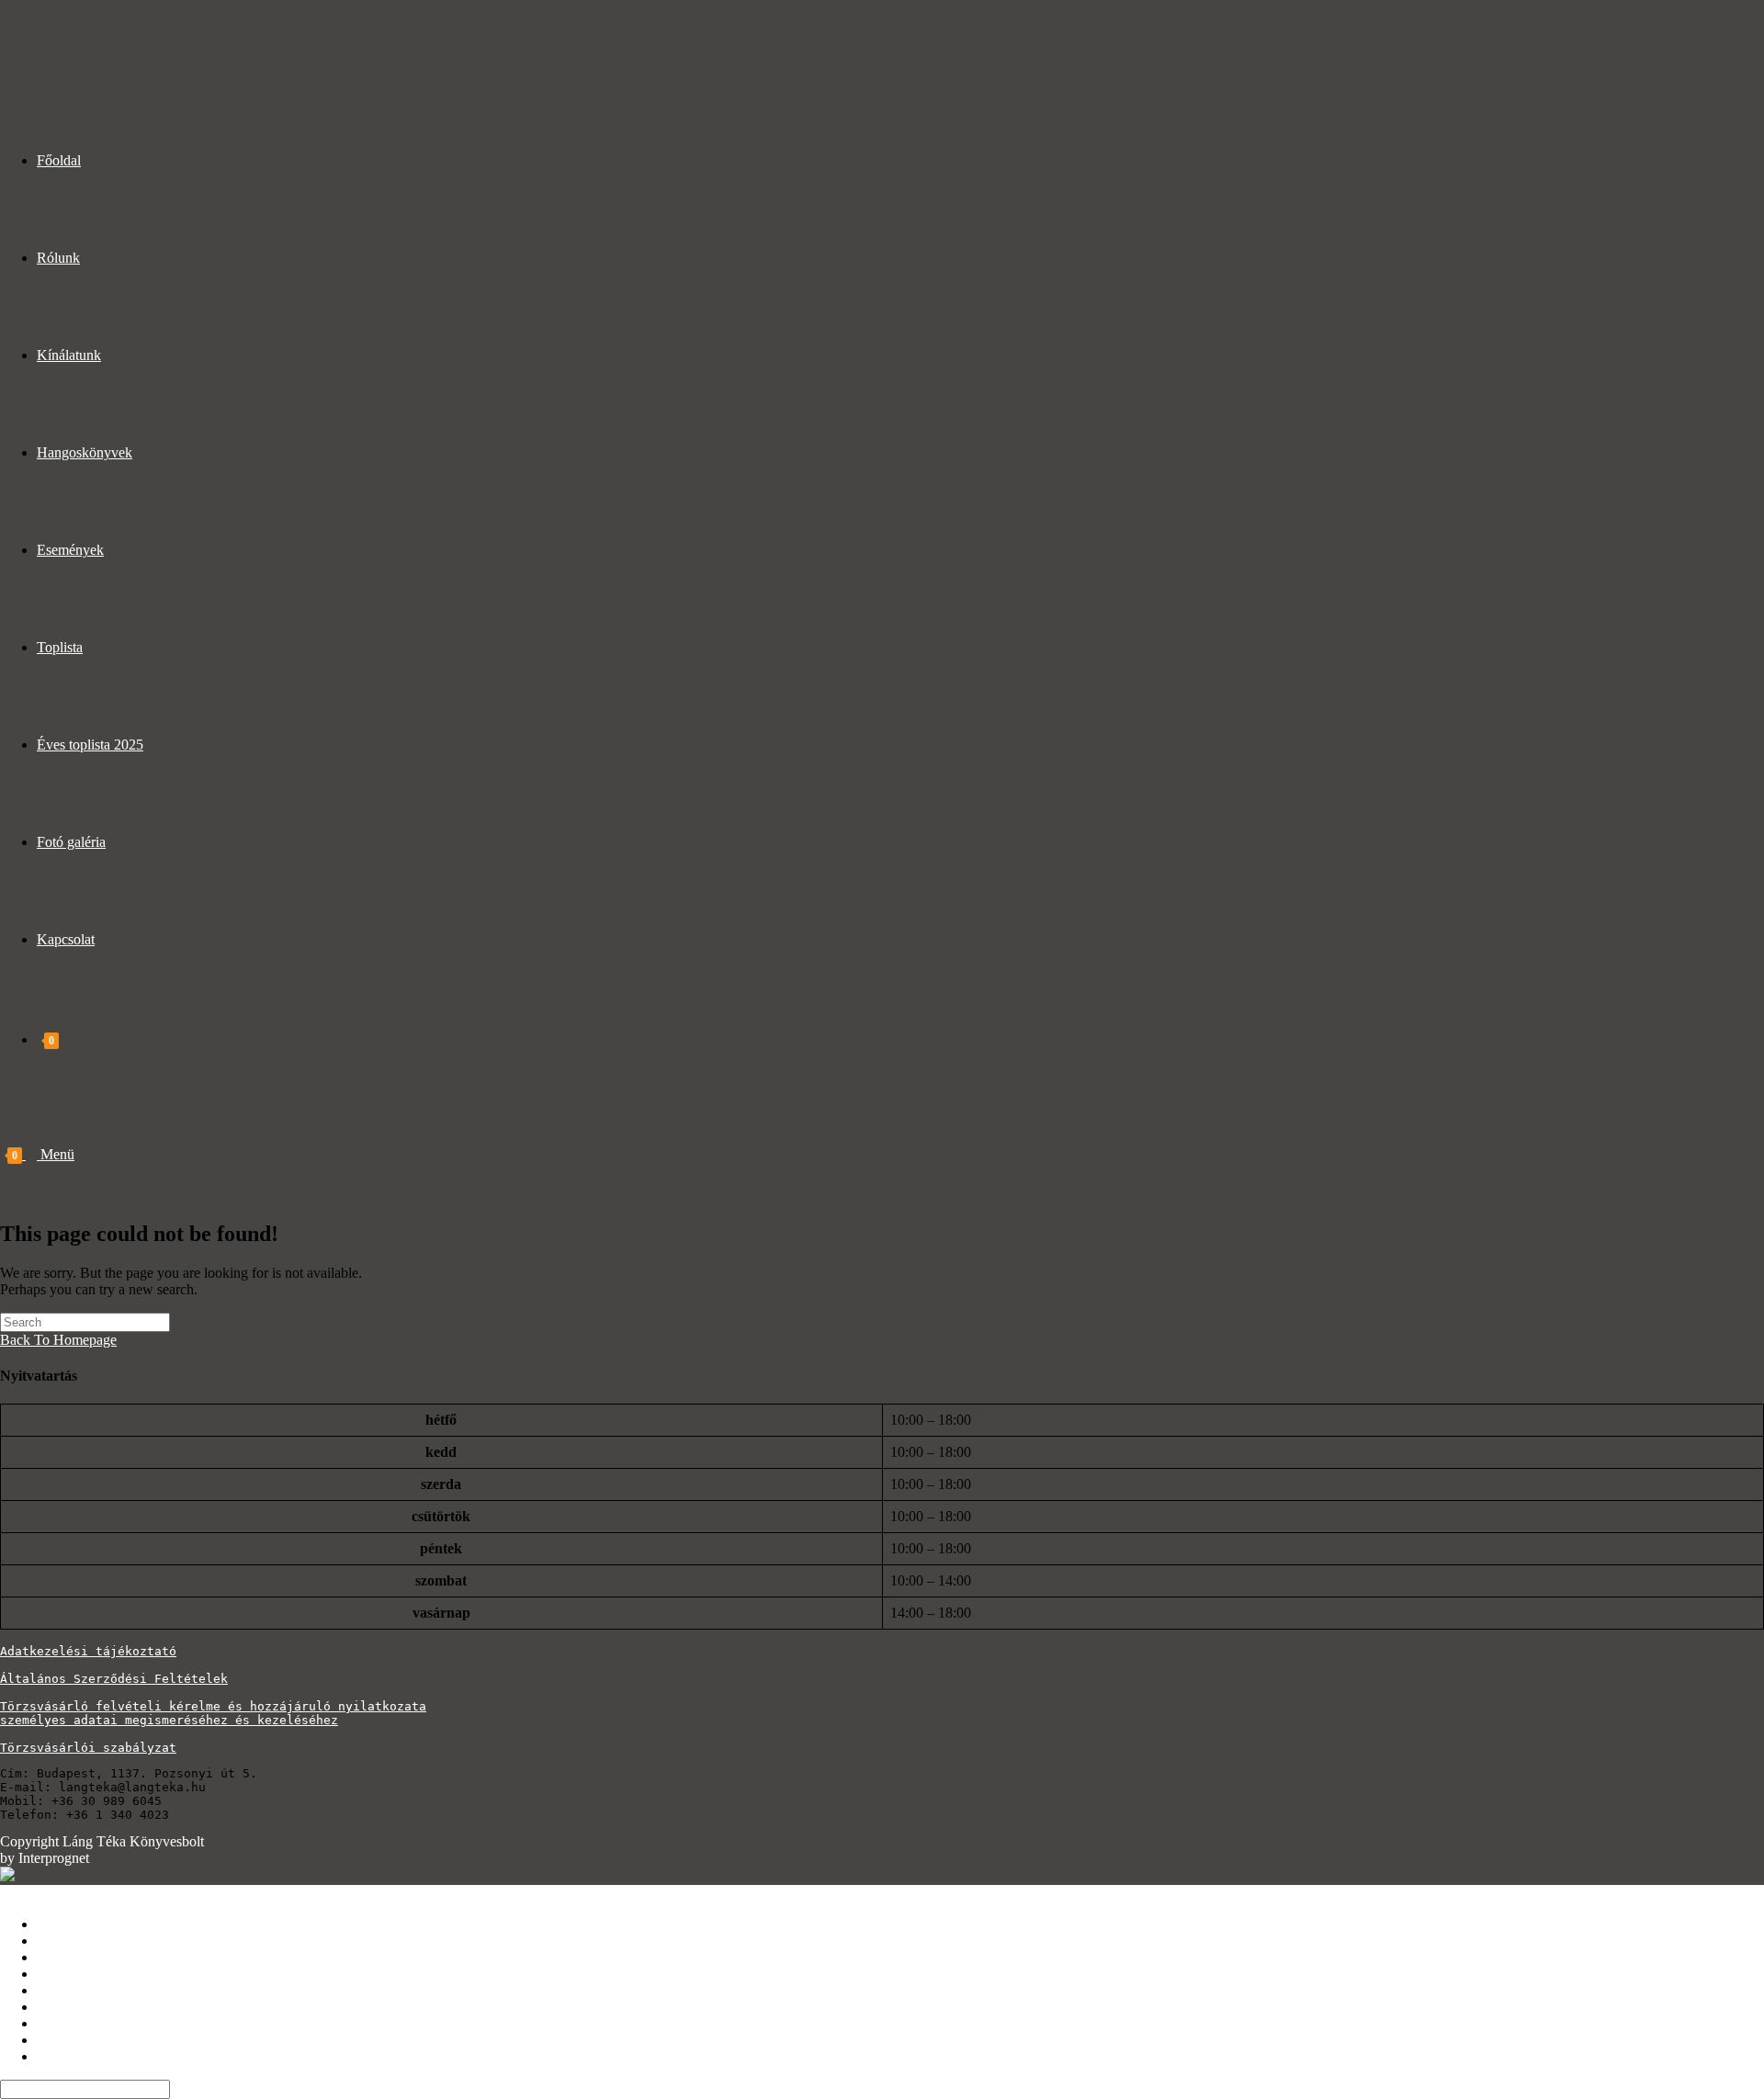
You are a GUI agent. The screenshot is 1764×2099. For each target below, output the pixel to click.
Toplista (60, 2007)
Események (70, 1990)
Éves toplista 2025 (90, 2023)
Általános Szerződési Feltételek (114, 1679)
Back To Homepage (58, 1340)
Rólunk (58, 1941)
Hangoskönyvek (85, 1974)
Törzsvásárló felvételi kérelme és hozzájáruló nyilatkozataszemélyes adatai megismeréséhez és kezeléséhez (213, 1713)
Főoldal (59, 1924)
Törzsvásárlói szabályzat (88, 1748)
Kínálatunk (69, 1957)
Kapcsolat (66, 2056)
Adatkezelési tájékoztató (88, 1651)
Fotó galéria (71, 2040)
